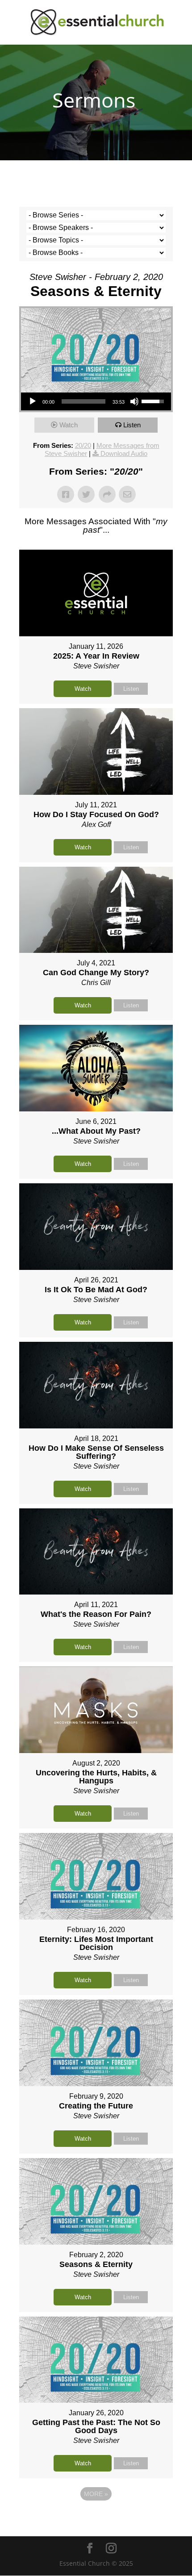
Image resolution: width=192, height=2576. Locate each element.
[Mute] (134, 401)
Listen (132, 425)
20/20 (83, 445)
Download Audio (124, 453)
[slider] (83, 401)
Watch (69, 425)
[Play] (33, 401)
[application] (96, 401)
